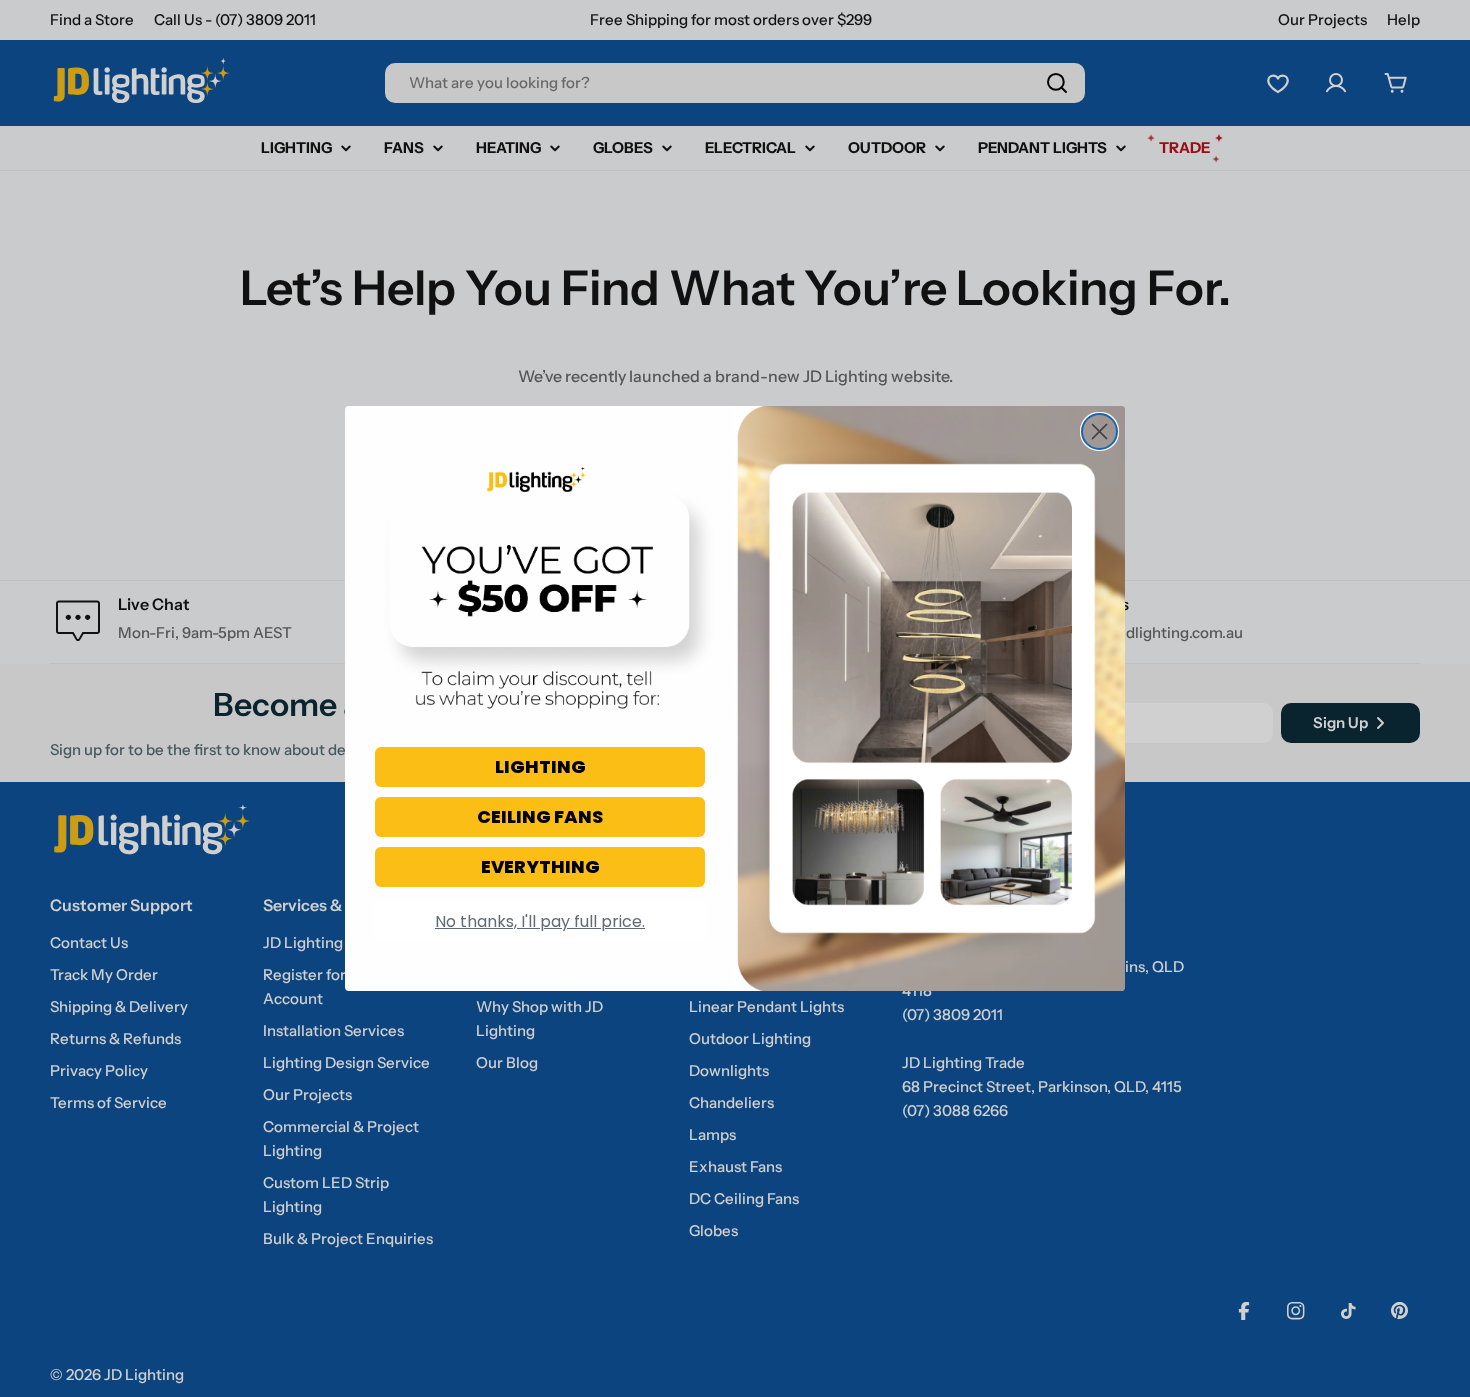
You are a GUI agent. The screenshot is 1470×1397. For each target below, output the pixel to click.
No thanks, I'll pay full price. (540, 921)
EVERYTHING (540, 866)
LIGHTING (540, 766)
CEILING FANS (540, 816)
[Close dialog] (1099, 431)
